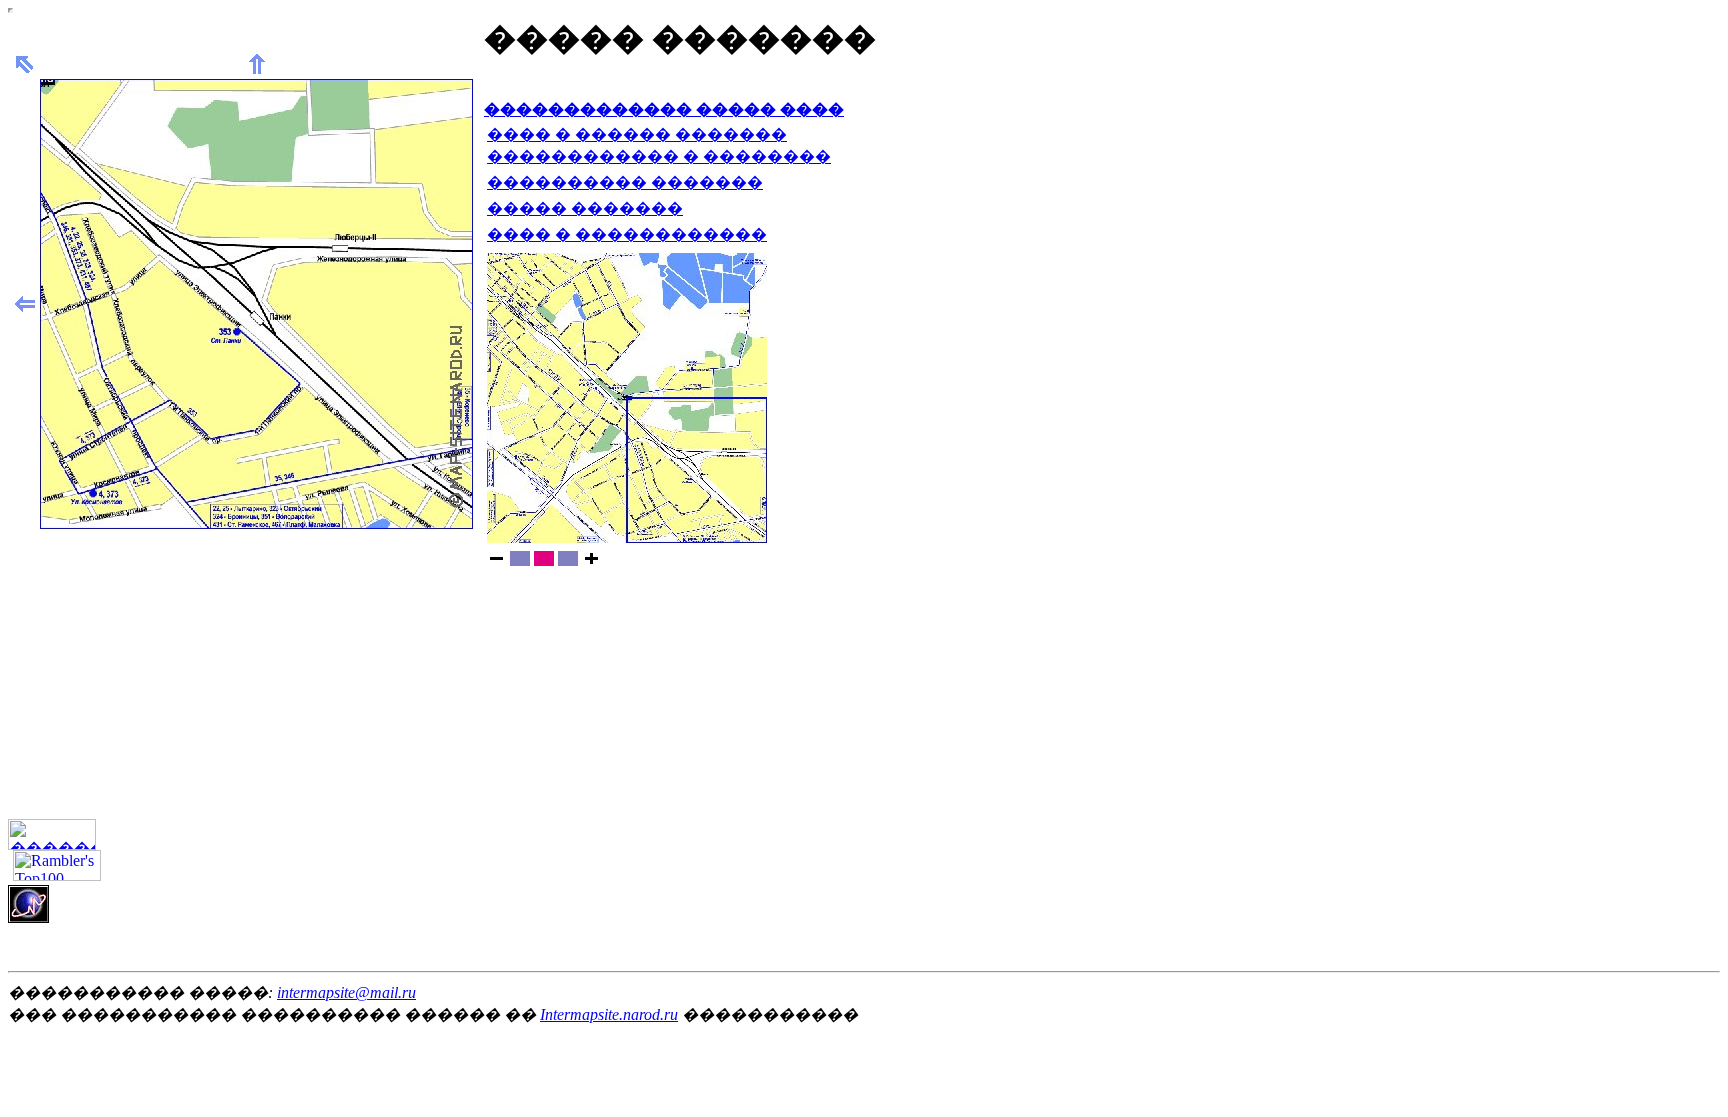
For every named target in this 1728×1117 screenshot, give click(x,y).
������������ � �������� (659, 156)
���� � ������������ (627, 234)
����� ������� (585, 208)
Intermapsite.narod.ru (609, 1014)
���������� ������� (625, 182)
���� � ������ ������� (637, 134)
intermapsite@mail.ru (346, 992)
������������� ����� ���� (664, 109)
